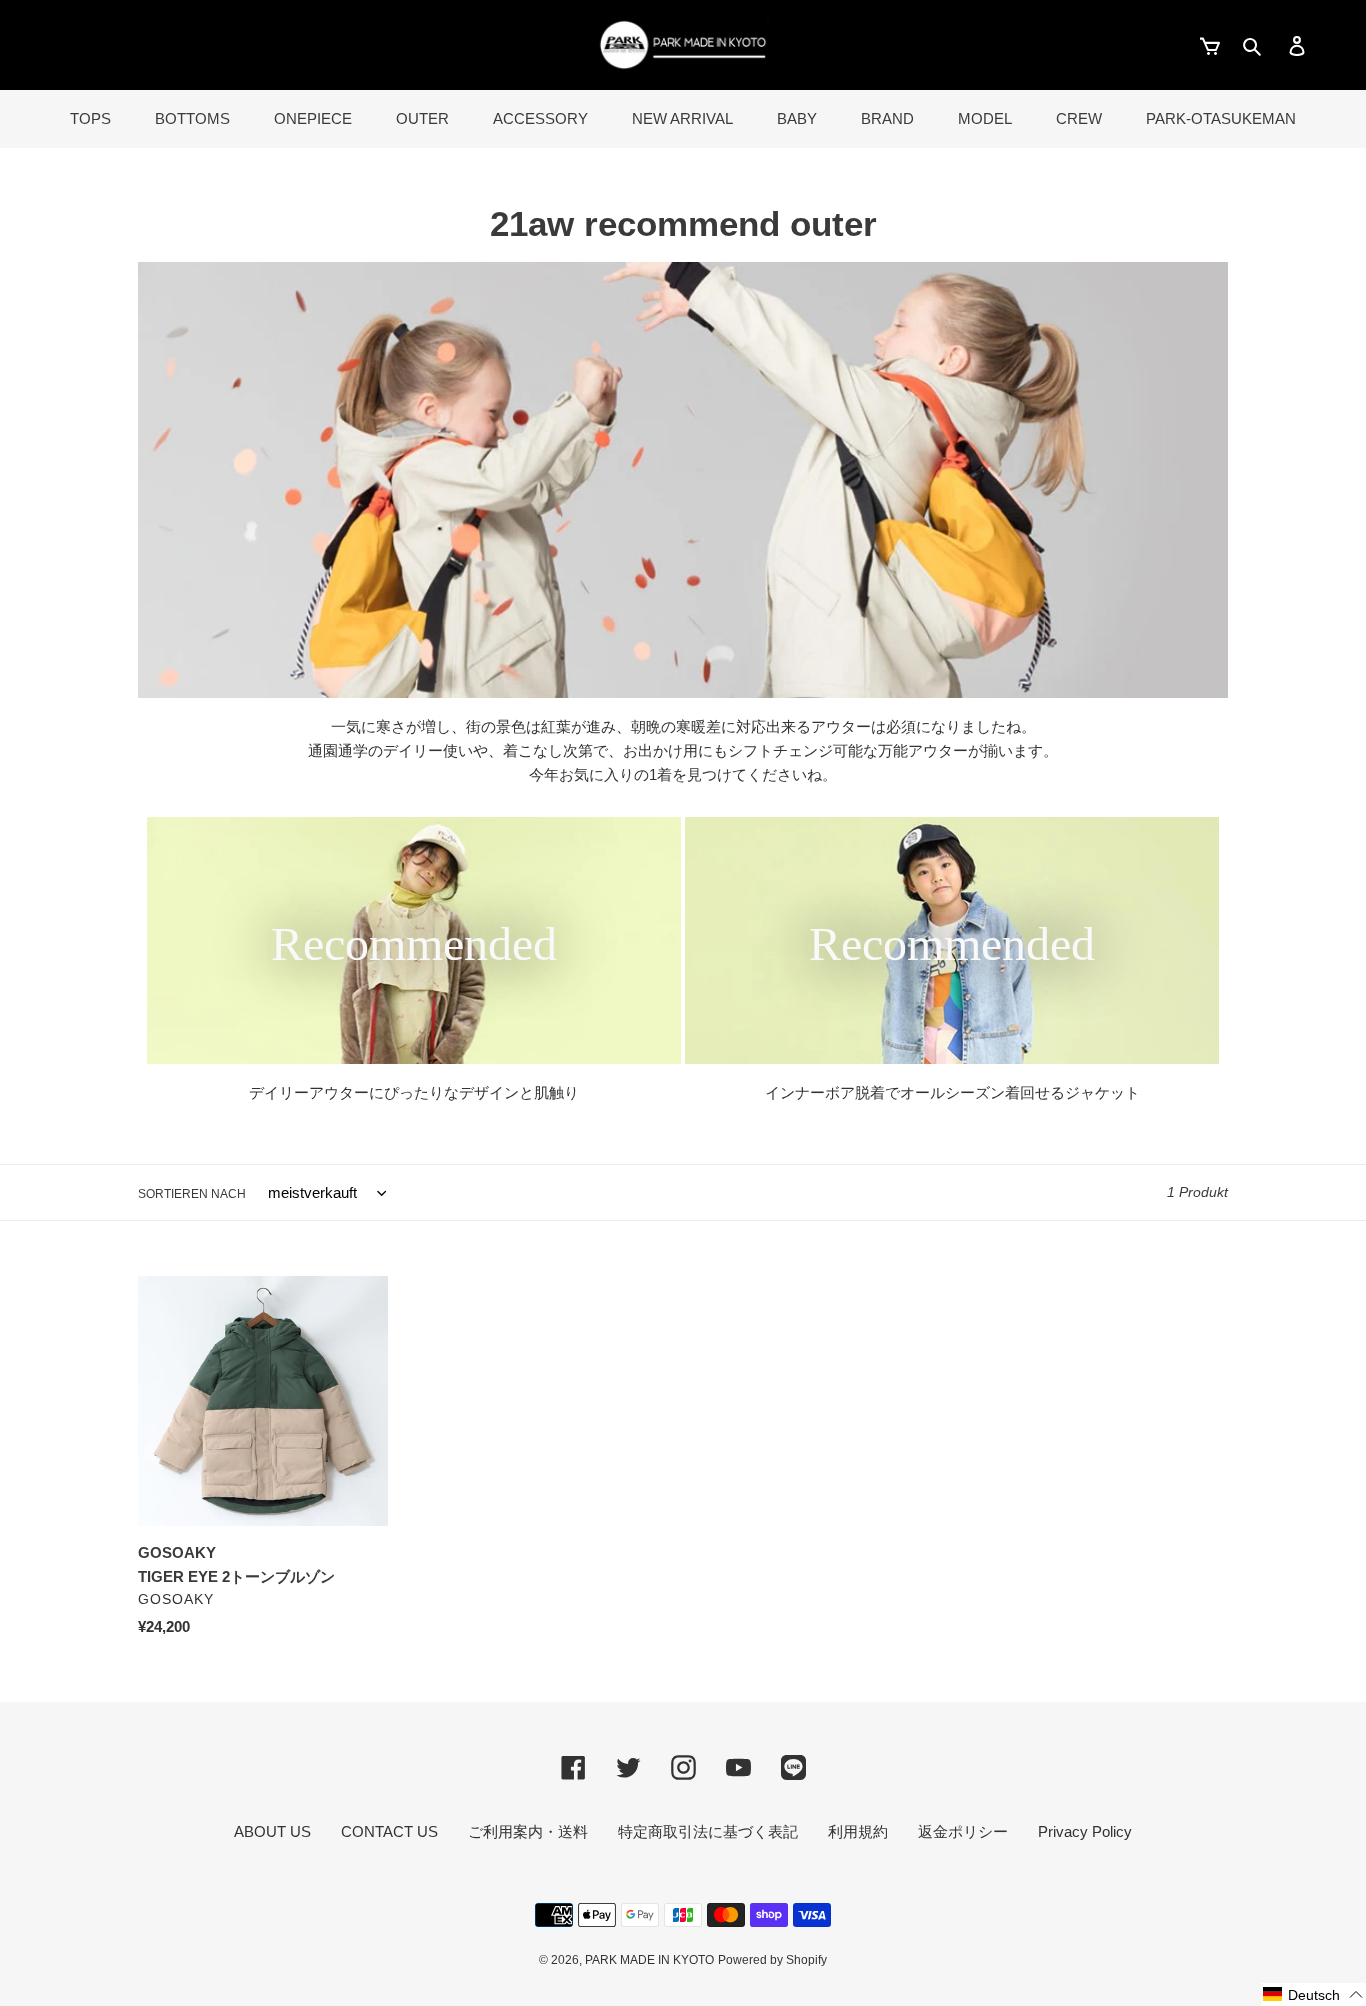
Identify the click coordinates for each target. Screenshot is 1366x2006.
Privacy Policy (1085, 1831)
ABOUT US (272, 1831)
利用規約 (858, 1831)
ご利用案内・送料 (528, 1831)
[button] (1313, 1994)
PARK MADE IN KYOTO (649, 1960)
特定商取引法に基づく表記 (708, 1831)
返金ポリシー (963, 1831)
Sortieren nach (192, 1194)
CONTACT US (389, 1831)
